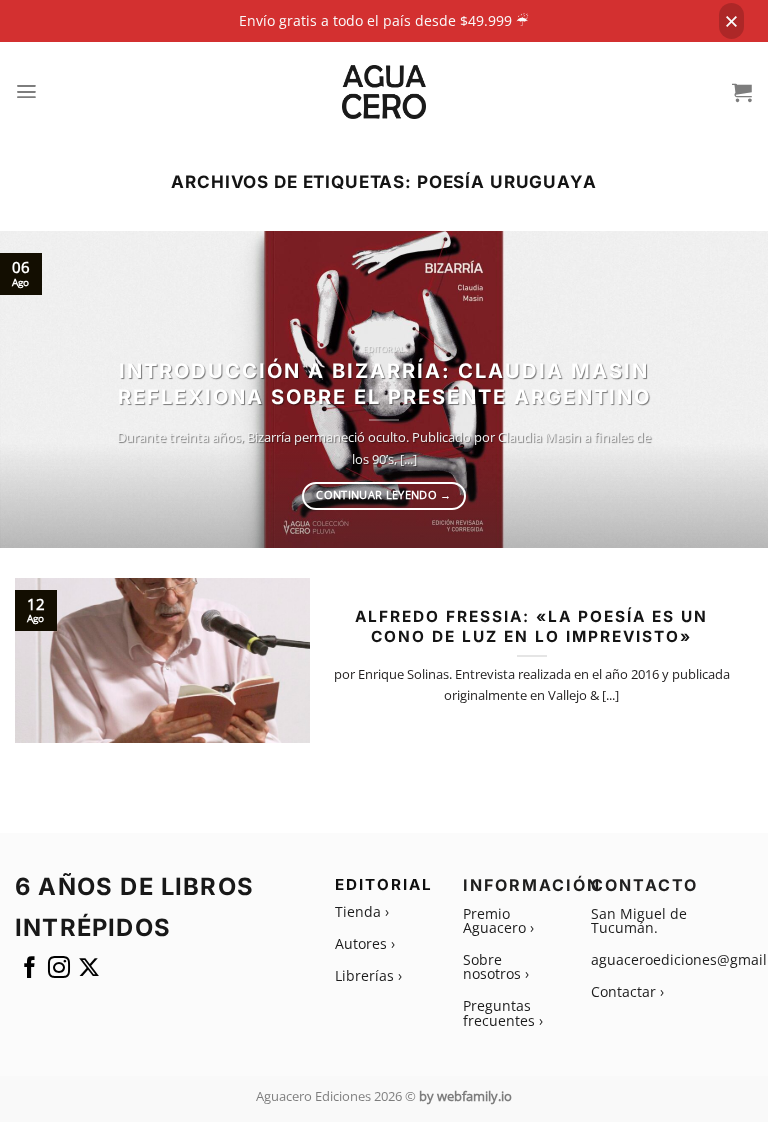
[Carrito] (742, 92)
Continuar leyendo (383, 495)
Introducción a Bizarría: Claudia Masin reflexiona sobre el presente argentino (384, 384)
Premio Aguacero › (498, 920)
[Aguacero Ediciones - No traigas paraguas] (384, 92)
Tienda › (362, 911)
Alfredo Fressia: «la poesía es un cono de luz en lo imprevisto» (531, 626)
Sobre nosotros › (496, 966)
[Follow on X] (89, 971)
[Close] (731, 21)
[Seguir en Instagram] (59, 971)
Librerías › (368, 975)
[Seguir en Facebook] (30, 971)
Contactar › (627, 991)
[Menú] (27, 91)
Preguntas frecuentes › (503, 1012)
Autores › (365, 943)
